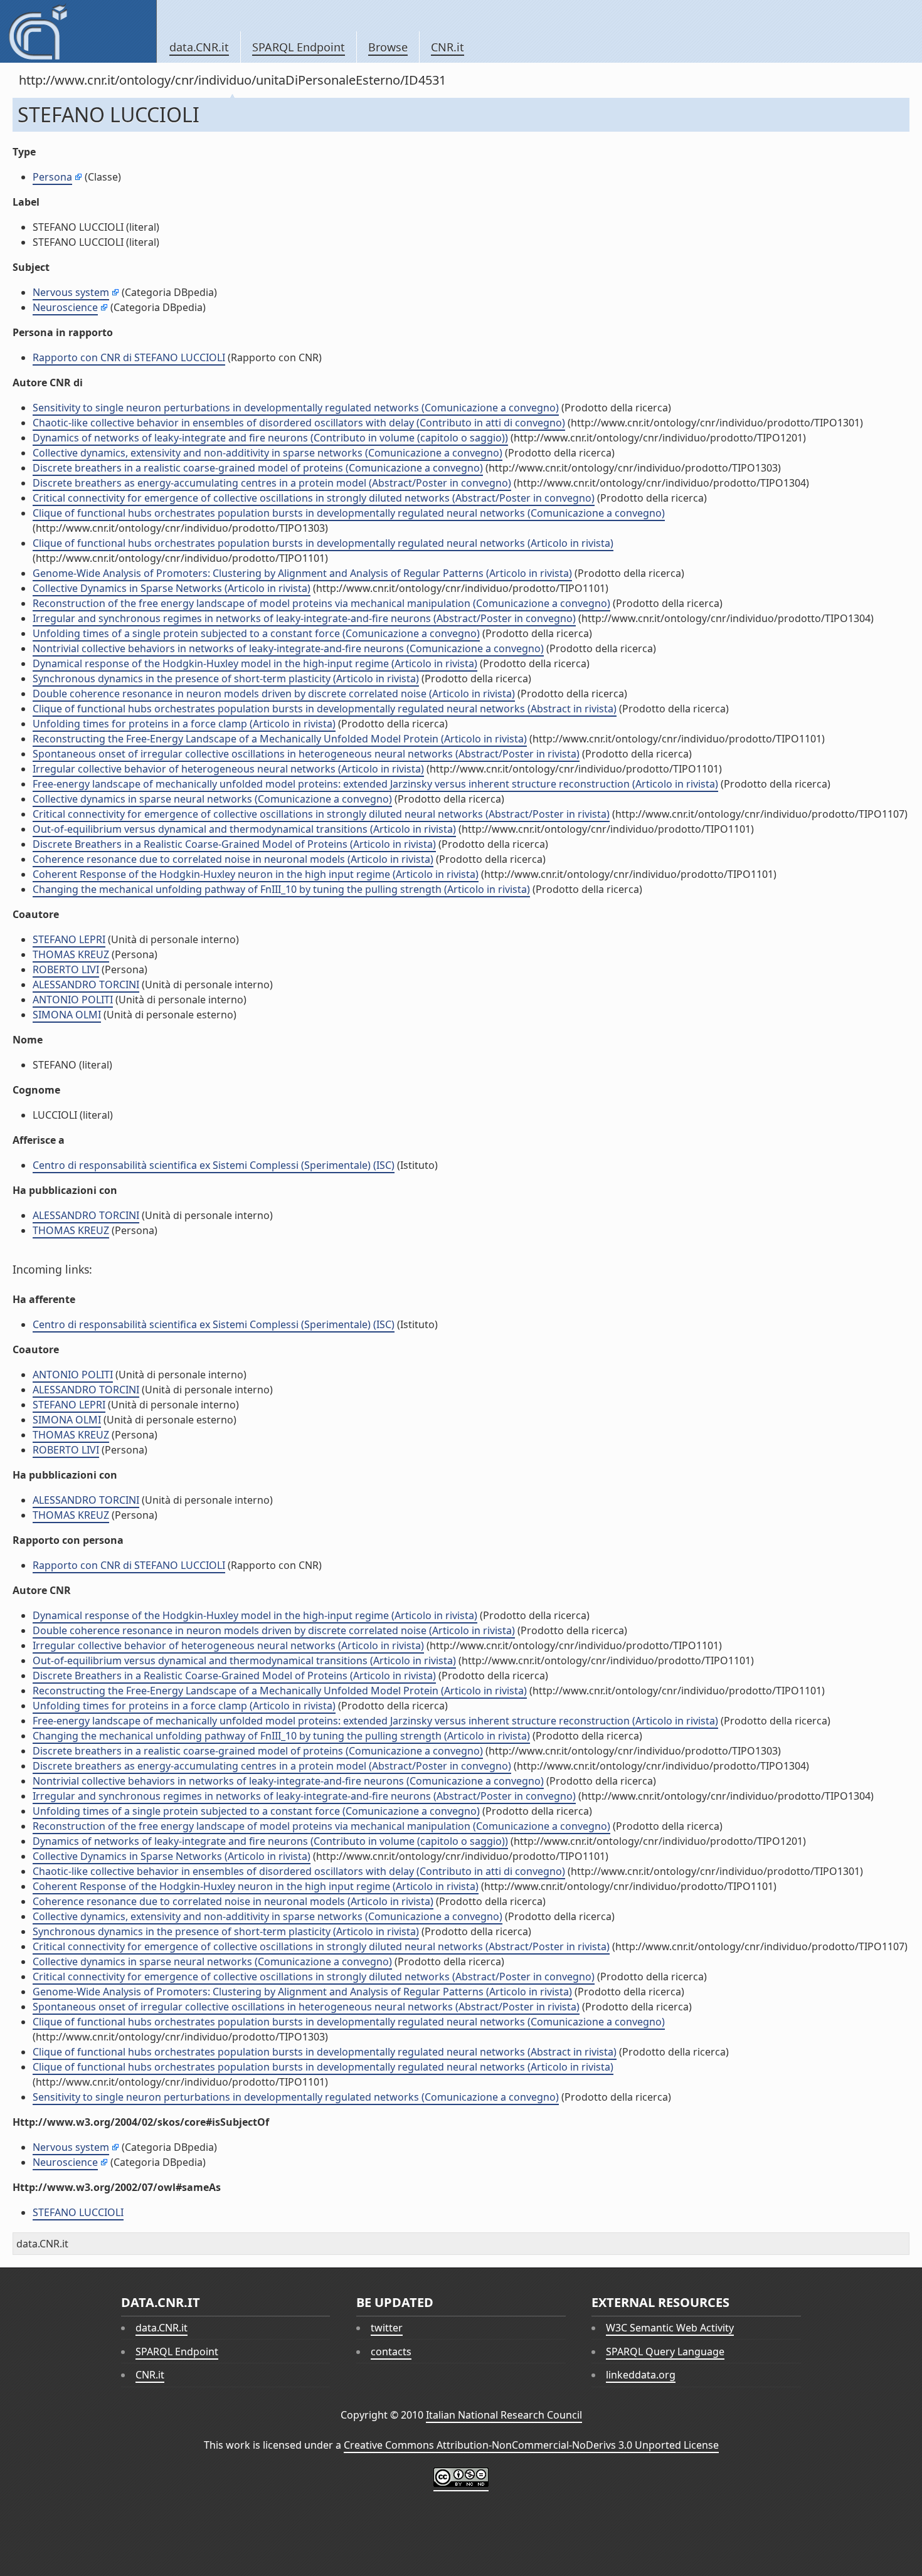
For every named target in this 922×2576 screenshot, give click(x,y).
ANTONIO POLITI (73, 1000)
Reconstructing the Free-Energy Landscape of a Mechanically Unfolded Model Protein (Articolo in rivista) (280, 739)
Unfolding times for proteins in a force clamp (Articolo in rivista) (184, 724)
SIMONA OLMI (67, 1015)
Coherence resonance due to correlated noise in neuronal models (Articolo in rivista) (233, 859)
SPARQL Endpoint (299, 47)
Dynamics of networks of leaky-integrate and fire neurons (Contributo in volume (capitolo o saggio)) (270, 438)
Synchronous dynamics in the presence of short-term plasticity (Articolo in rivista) (226, 678)
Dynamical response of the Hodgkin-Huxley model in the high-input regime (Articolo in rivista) (255, 663)
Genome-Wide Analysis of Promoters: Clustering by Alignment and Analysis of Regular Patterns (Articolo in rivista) (302, 573)
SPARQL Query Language (665, 2352)
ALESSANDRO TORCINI (86, 984)
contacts (391, 2352)
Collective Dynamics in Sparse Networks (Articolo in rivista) (172, 588)
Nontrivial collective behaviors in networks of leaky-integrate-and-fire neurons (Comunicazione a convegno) (288, 648)
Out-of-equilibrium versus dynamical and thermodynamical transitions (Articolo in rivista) (244, 829)
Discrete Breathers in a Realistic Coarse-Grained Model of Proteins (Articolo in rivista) (234, 844)
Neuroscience (65, 307)
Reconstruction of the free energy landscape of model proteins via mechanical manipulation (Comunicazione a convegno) (321, 603)
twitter (387, 2328)
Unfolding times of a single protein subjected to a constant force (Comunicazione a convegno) (256, 633)
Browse (388, 47)
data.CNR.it (199, 47)
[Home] (78, 31)
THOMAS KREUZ (71, 954)
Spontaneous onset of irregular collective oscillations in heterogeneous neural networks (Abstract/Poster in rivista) (306, 754)
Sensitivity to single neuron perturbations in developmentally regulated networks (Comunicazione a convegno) (296, 408)
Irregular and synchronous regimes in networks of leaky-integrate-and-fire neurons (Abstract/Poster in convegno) (304, 618)
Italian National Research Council (504, 2415)
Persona (52, 177)
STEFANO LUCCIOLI (78, 2212)
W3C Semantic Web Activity (670, 2328)
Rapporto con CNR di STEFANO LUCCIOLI (129, 357)
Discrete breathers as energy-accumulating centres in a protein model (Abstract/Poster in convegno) (272, 483)
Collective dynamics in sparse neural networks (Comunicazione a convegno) (212, 799)
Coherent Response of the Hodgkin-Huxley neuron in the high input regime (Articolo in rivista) (256, 874)
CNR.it (448, 47)
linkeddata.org (641, 2375)
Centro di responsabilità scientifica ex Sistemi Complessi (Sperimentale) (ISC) (214, 1165)
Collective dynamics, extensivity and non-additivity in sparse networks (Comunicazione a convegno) (268, 453)
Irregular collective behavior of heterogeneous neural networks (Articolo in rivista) (228, 769)
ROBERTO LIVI (66, 969)
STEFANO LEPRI (69, 939)
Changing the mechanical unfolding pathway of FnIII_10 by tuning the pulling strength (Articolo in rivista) (281, 889)
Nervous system (71, 292)
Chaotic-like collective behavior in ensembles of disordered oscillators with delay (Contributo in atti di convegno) (299, 423)
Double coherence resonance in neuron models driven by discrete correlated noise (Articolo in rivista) (274, 694)
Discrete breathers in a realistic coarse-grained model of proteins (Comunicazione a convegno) (258, 468)
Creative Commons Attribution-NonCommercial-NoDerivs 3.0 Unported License (531, 2445)
